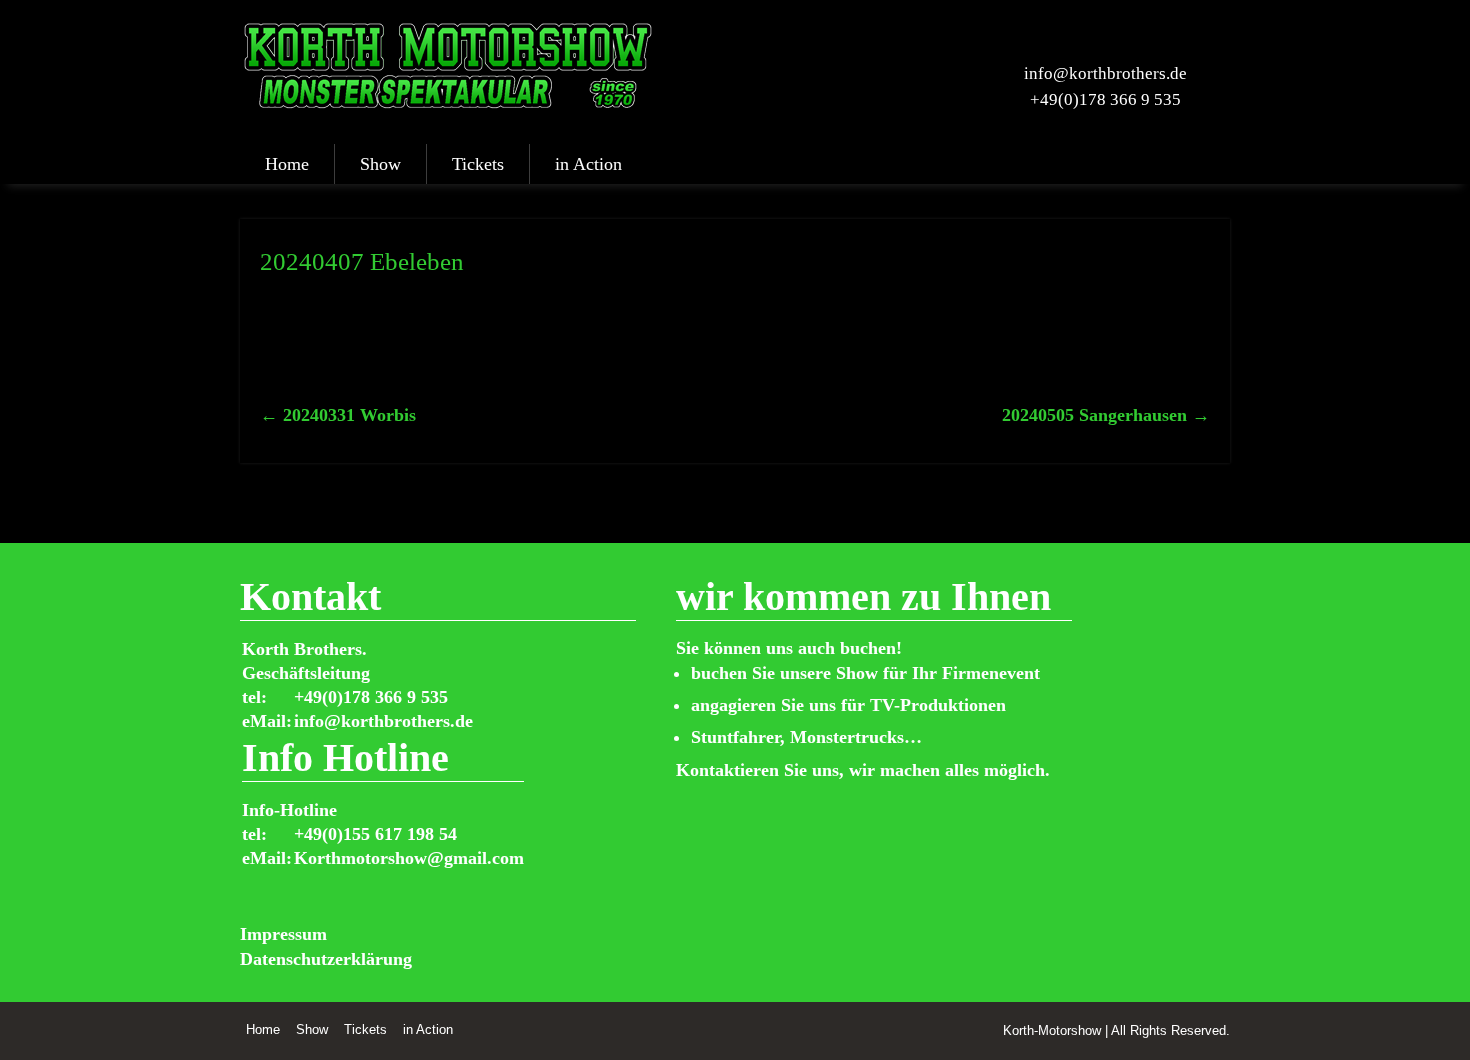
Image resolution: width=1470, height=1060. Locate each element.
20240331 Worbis (338, 415)
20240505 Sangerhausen (1106, 415)
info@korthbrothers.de (1105, 73)
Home (287, 164)
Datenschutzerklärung (326, 959)
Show (380, 164)
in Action (588, 164)
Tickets (478, 164)
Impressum (283, 934)
